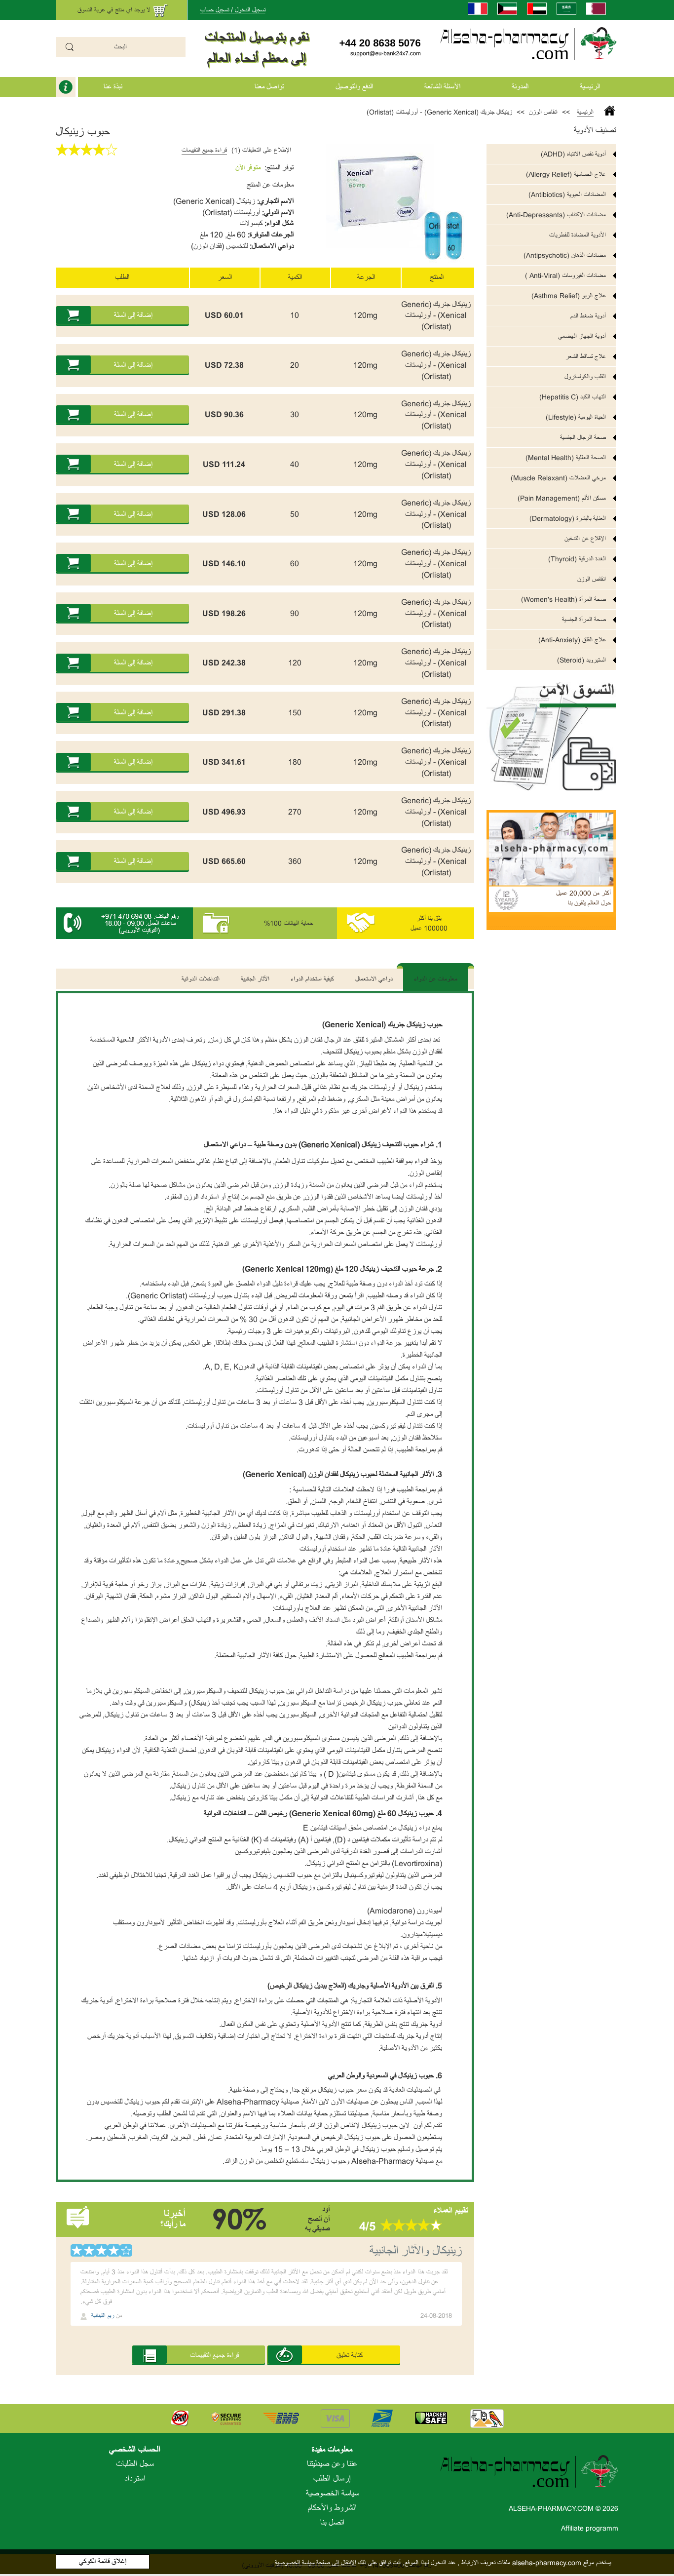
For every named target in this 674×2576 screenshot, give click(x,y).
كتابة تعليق (350, 2355)
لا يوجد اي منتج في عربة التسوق (114, 10)
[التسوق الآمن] (551, 730)
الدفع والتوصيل (354, 87)
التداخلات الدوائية (201, 979)
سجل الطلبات (135, 2464)
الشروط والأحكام (332, 2508)
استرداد (135, 2479)
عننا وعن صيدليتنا (332, 2464)
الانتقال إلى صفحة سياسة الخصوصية (316, 2563)
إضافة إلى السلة (133, 315)
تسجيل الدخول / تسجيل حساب (233, 10)
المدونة (520, 87)
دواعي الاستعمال (374, 979)
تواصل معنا (269, 87)
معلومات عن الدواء (436, 979)
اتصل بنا (332, 2523)
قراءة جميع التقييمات (204, 150)
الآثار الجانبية (255, 979)
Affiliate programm (590, 2528)
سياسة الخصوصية (332, 2494)
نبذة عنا (113, 87)
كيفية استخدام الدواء (312, 979)
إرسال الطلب (332, 2479)
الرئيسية (590, 87)
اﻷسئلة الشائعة (442, 87)
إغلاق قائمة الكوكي (103, 2561)
